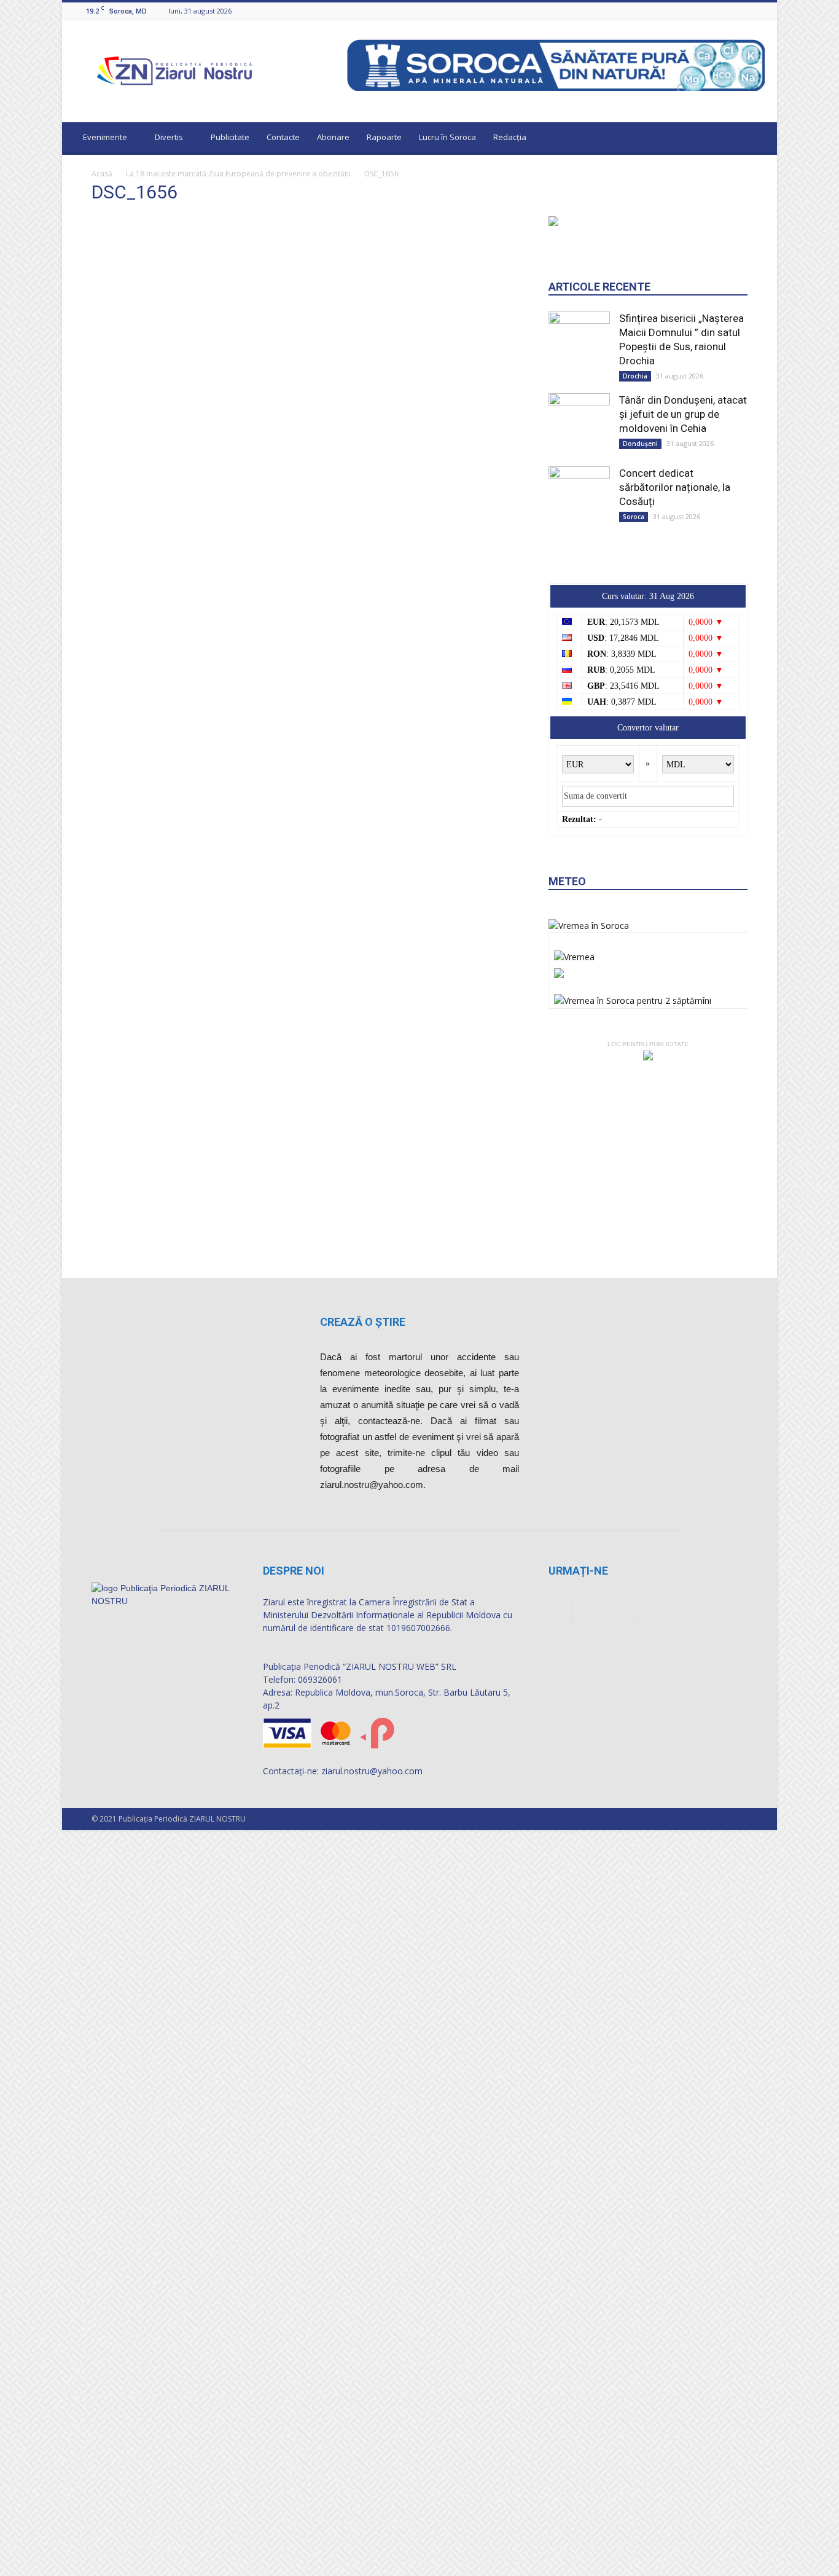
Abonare (333, 137)
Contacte (283, 137)
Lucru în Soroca (447, 137)
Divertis (169, 137)
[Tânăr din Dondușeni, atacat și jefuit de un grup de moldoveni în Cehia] (579, 886)
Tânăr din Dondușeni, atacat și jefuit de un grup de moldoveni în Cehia (683, 890)
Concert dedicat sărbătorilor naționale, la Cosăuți (675, 963)
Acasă (102, 174)
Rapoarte (384, 137)
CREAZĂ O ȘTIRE (363, 1632)
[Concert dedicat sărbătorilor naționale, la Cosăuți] (579, 965)
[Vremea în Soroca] (589, 1402)
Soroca (634, 993)
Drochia (635, 852)
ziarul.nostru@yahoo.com (372, 2081)
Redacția (510, 137)
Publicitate (230, 137)
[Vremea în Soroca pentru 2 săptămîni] (633, 1474)
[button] (756, 139)
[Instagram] (743, 11)
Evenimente (105, 137)
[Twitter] (758, 11)
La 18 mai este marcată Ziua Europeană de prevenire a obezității (238, 174)
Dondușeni (640, 920)
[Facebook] (727, 11)
